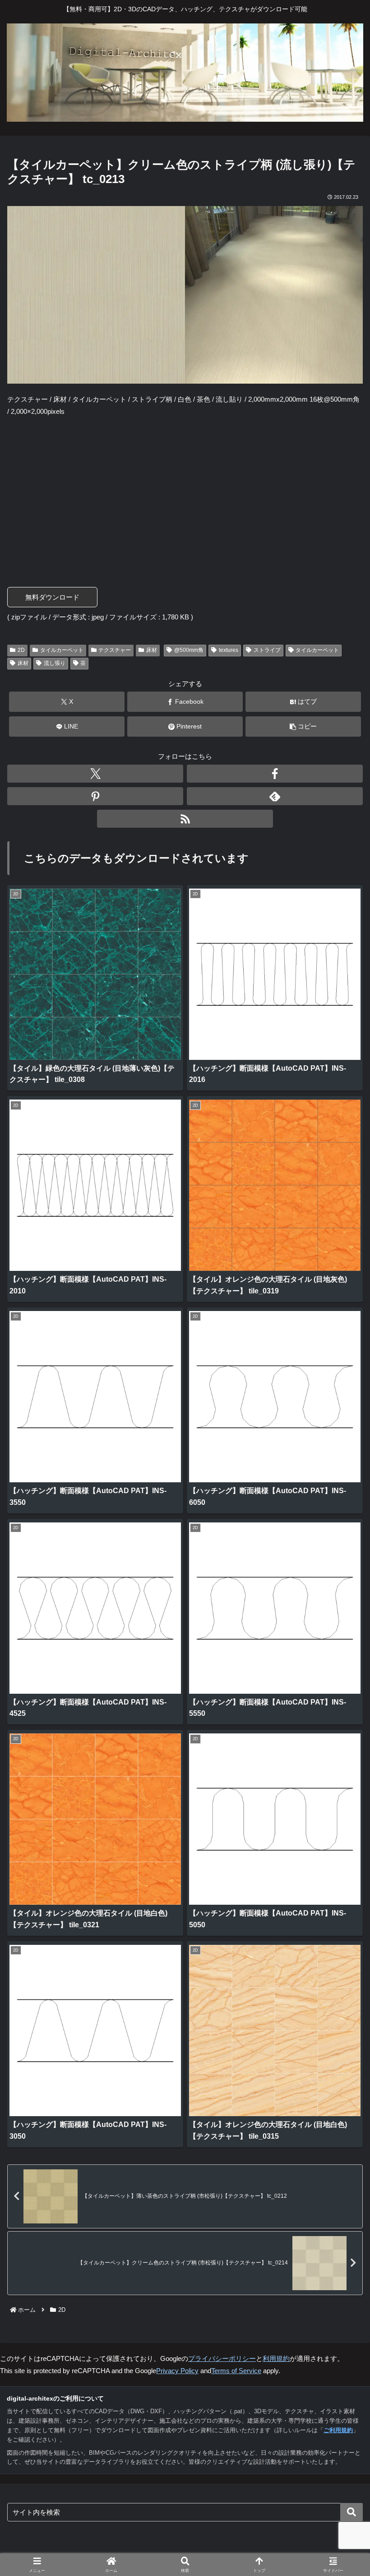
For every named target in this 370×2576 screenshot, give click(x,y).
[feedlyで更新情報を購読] (275, 796)
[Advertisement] (185, 490)
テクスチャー (115, 650)
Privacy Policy (177, 2371)
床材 (152, 650)
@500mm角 (189, 650)
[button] (303, 727)
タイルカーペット (62, 650)
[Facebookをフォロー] (275, 774)
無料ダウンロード (52, 597)
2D (21, 650)
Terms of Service (236, 2371)
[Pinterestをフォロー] (95, 796)
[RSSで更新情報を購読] (185, 819)
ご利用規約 (338, 2430)
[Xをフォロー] (95, 774)
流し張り (55, 663)
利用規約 (276, 2358)
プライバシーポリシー (222, 2358)
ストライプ (267, 650)
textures (229, 650)
